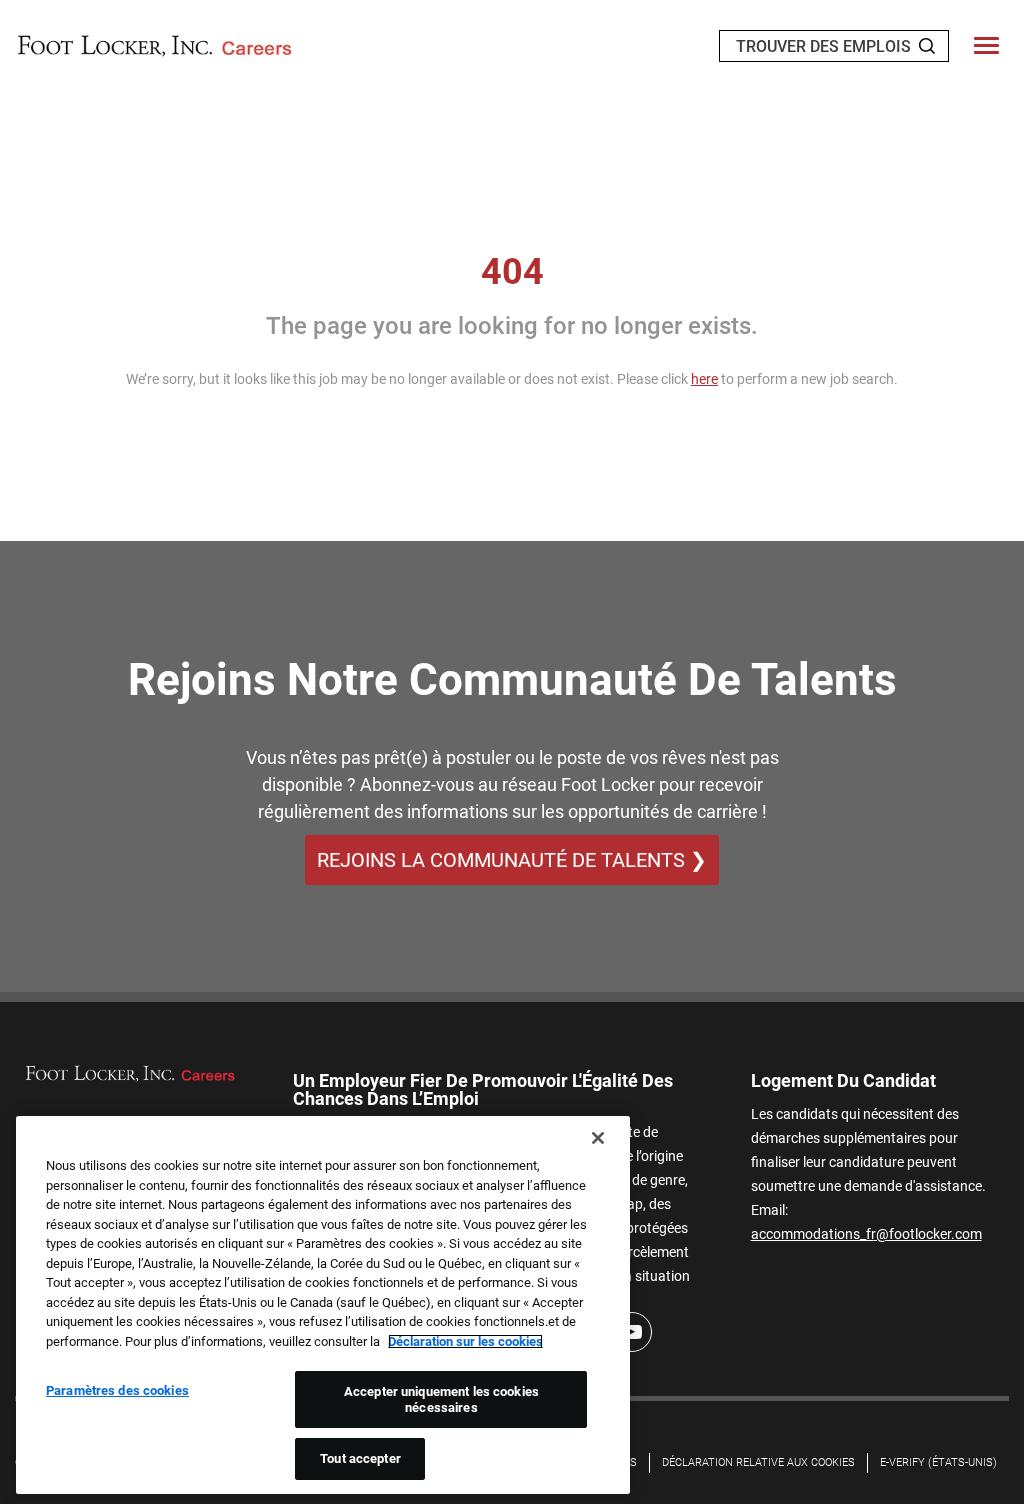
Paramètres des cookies (117, 1390)
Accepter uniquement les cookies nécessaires (441, 1399)
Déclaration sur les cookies (465, 1341)
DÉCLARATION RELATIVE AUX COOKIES (758, 1462)
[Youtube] (632, 1332)
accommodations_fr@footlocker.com (866, 1234)
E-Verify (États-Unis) (938, 1462)
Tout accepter (360, 1458)
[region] (323, 1305)
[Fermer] (598, 1138)
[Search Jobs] (927, 46)
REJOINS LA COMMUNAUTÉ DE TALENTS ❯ (512, 860)
